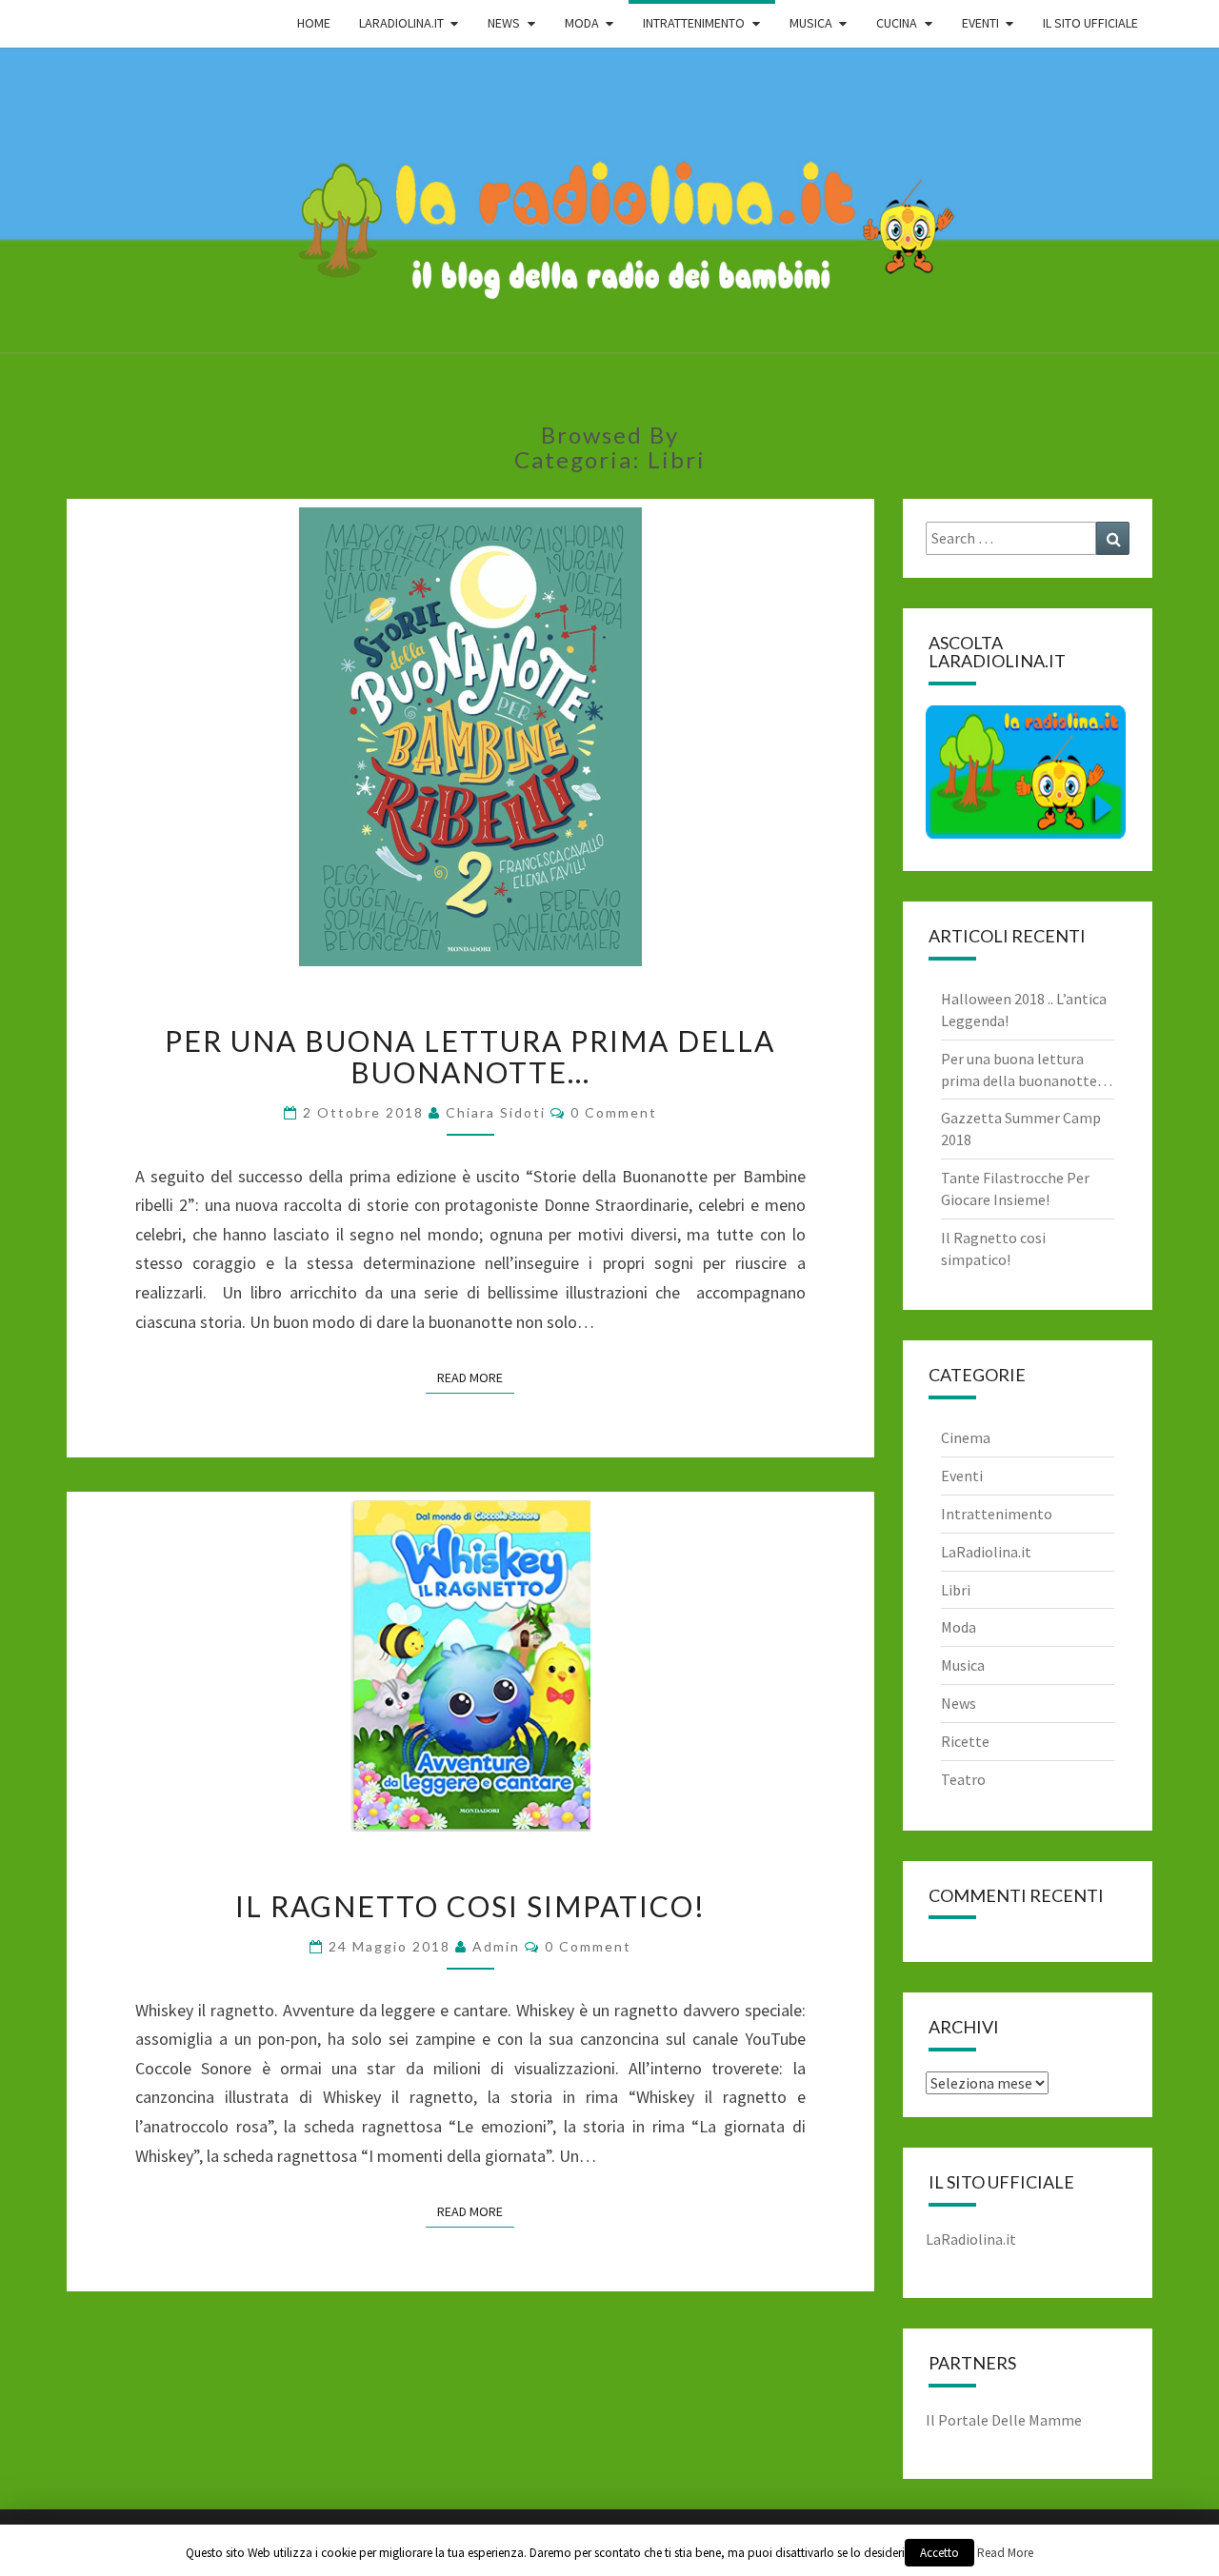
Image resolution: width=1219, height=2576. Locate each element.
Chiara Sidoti (496, 1112)
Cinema (966, 1437)
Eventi (962, 1476)
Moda (959, 1627)
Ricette (965, 1741)
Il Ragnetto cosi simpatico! (470, 1906)
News (959, 1703)
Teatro (963, 1779)
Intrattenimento (997, 1514)
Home (314, 23)
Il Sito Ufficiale (1090, 23)
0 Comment (614, 1112)
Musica (963, 1665)
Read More (476, 1377)
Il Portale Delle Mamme (1004, 2420)
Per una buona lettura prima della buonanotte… (470, 1056)
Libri (956, 1590)
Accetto (939, 2553)
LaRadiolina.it (986, 1552)
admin (496, 1946)
